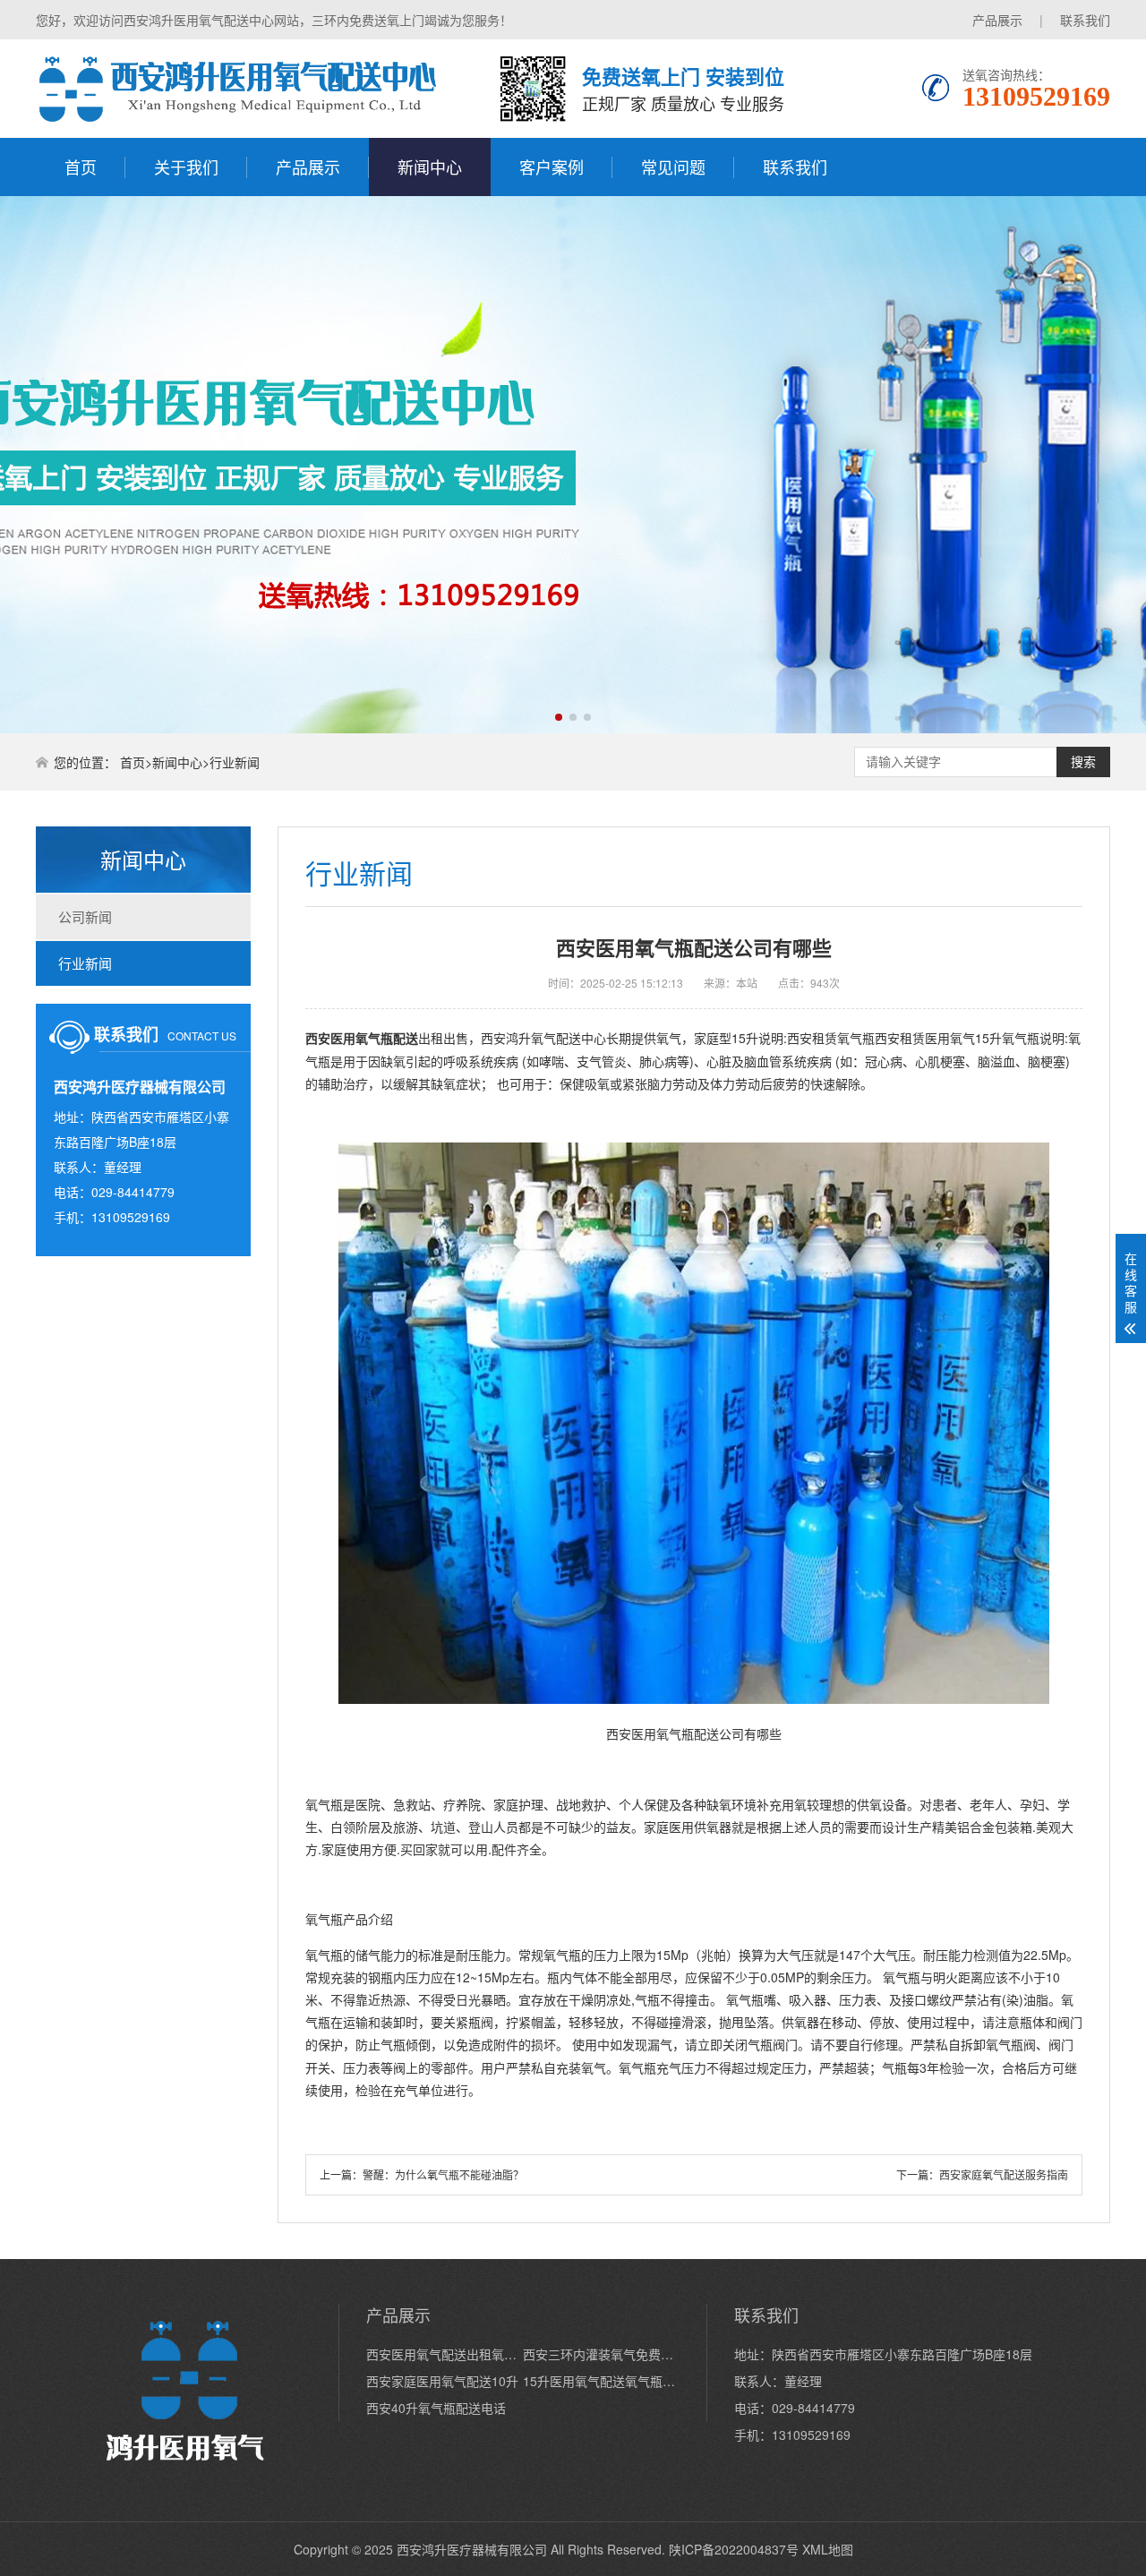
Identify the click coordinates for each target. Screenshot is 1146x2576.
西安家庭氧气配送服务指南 (1004, 2174)
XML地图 (828, 2549)
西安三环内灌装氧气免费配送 (601, 2354)
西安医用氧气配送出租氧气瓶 (445, 2354)
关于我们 (186, 167)
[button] (559, 717)
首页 (81, 167)
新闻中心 (430, 167)
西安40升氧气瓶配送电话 (436, 2408)
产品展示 (997, 20)
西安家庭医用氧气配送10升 (442, 2381)
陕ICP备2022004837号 (734, 2549)
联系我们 (1085, 20)
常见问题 (673, 167)
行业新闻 (235, 762)
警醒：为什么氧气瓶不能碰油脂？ (443, 2174)
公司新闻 (85, 916)
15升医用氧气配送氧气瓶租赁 (601, 2381)
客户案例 (552, 167)
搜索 (1083, 762)
